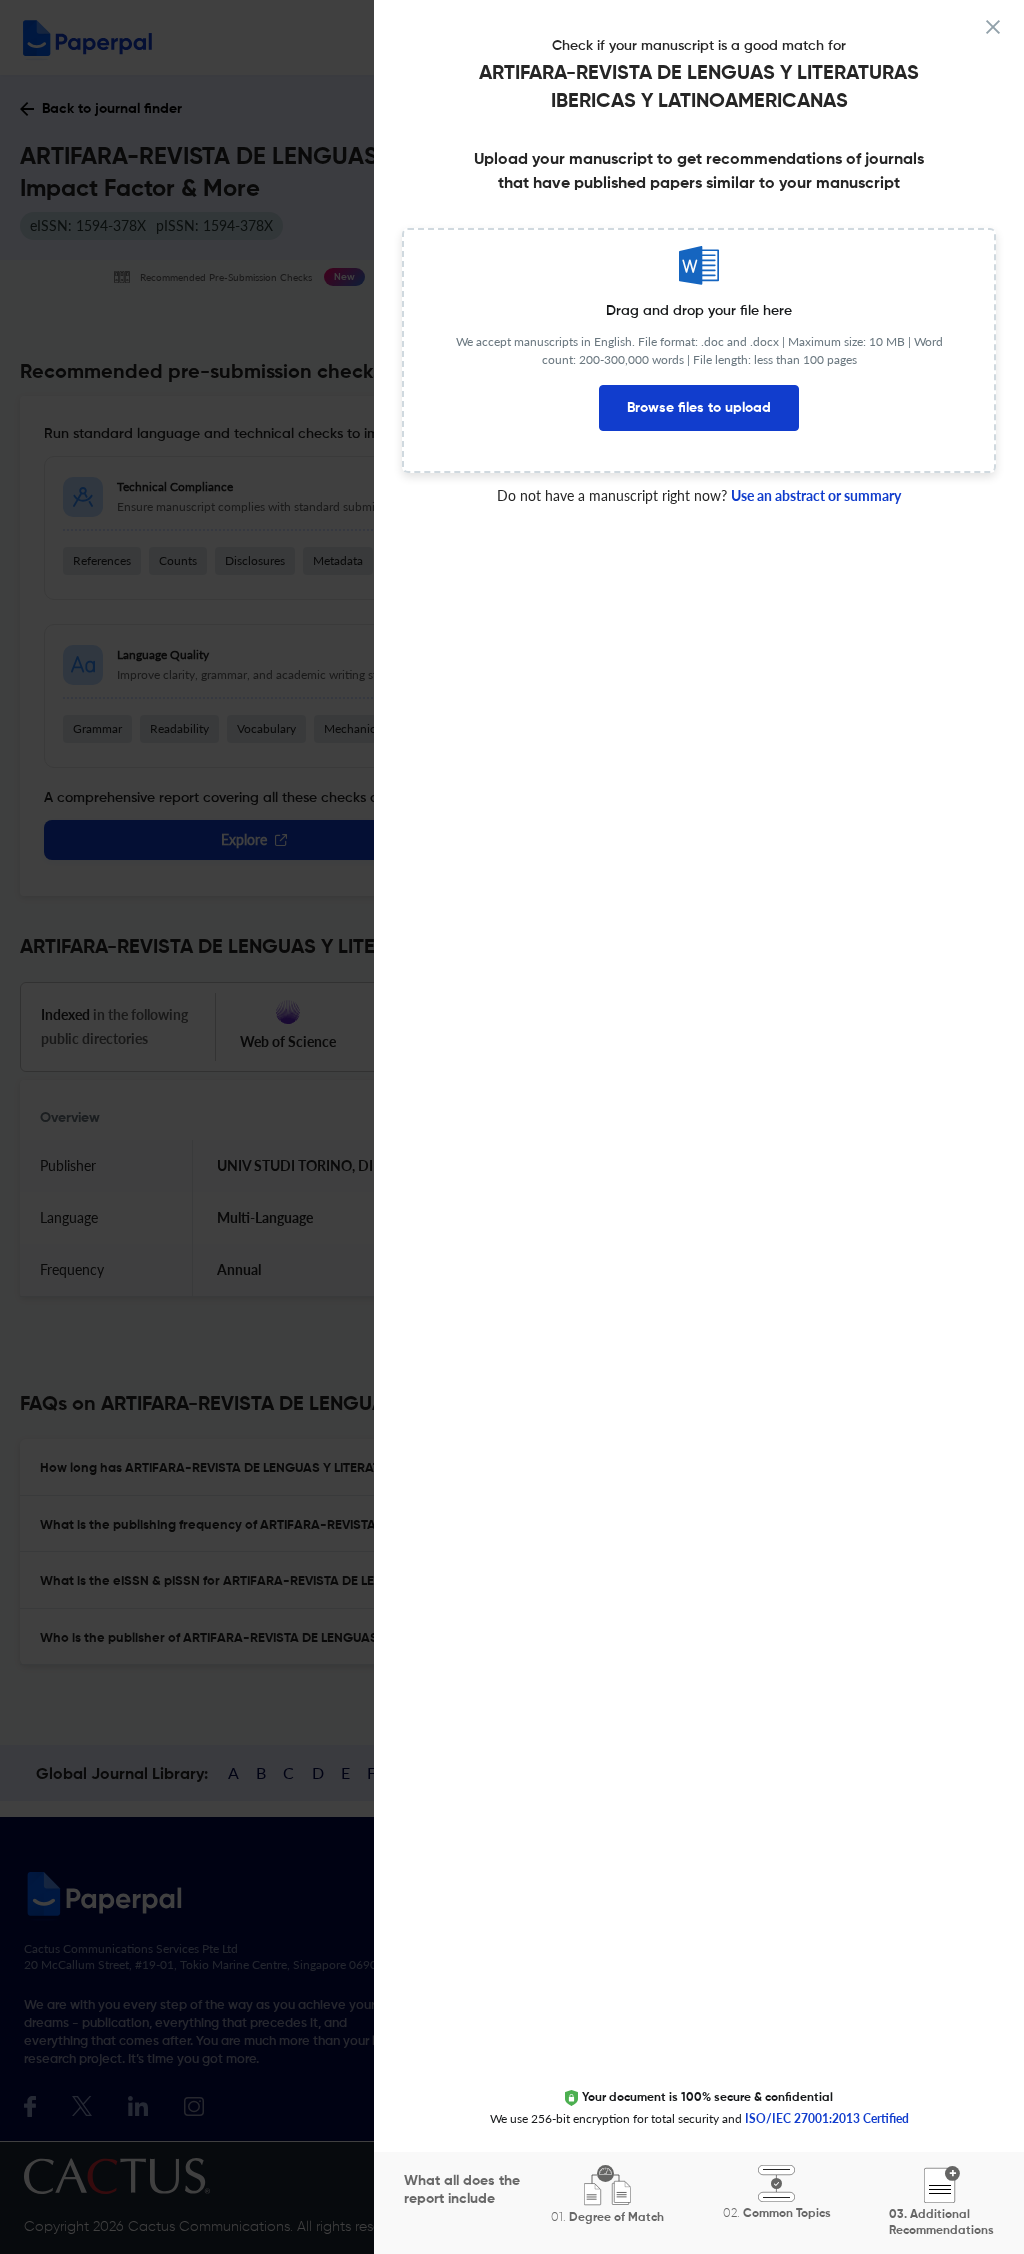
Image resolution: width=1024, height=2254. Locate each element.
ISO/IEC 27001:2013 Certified (827, 2118)
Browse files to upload (699, 408)
